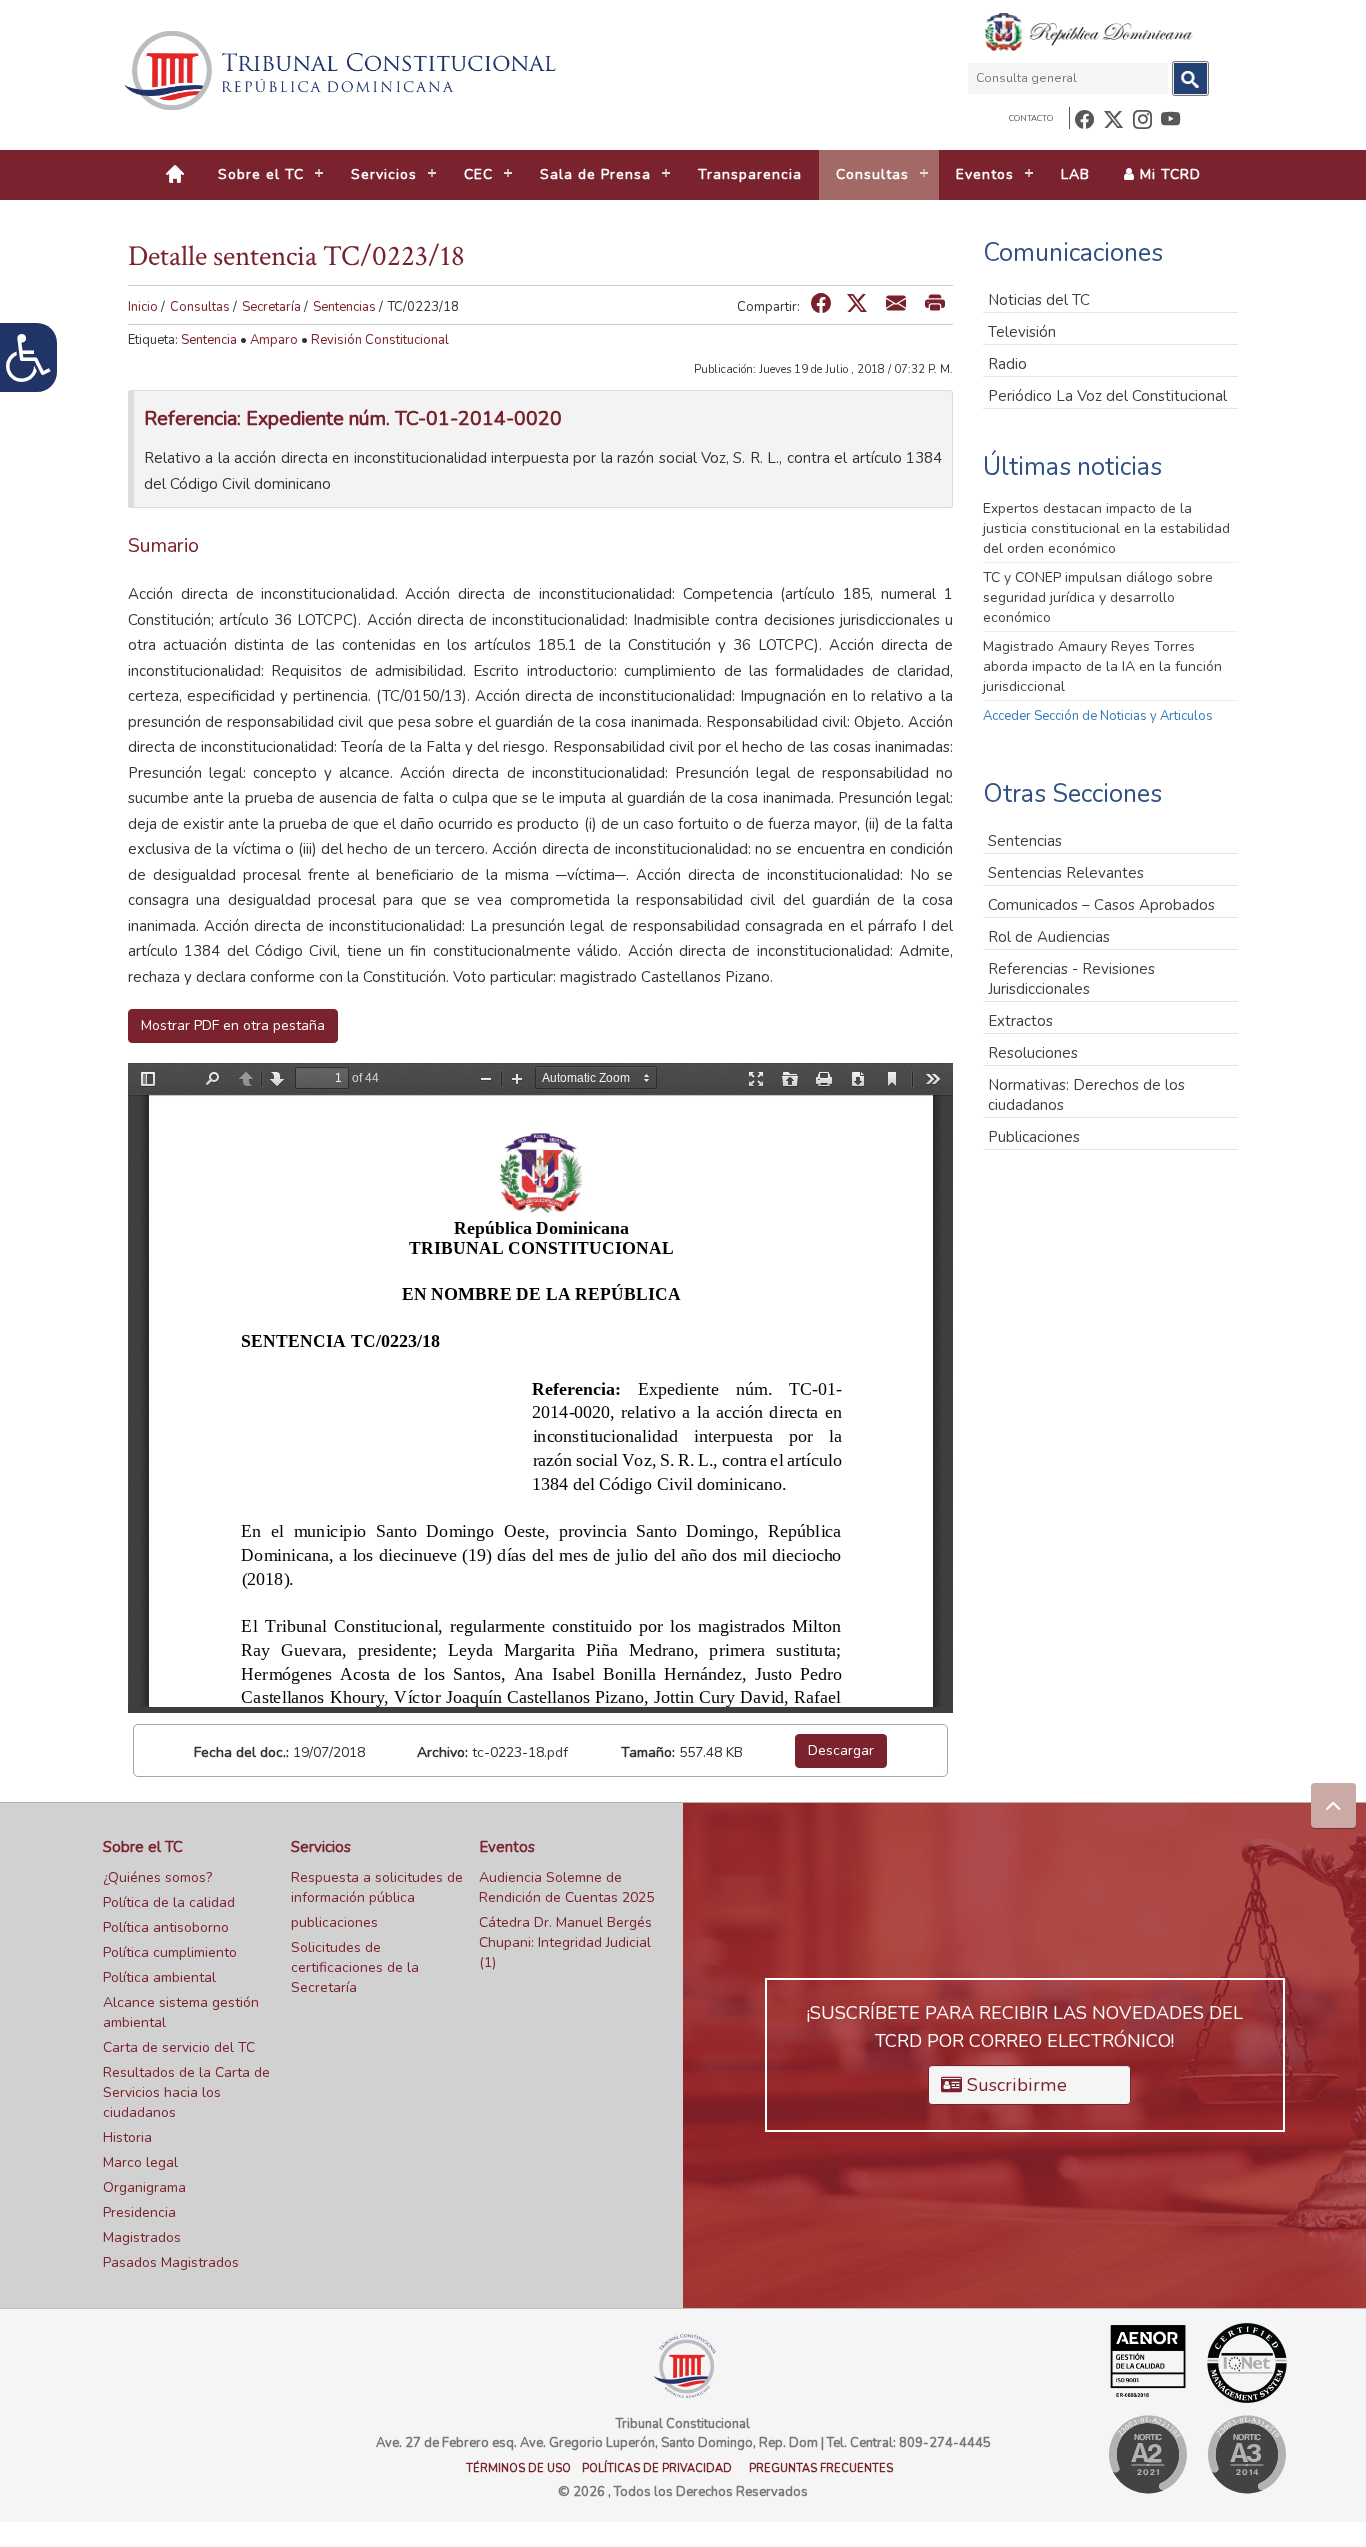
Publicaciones (1034, 1137)
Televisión (1022, 332)
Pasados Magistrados (171, 2262)
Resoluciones (1033, 1053)
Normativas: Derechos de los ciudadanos (1086, 1095)
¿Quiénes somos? (157, 1877)
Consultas (200, 307)
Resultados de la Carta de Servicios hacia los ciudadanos (186, 2092)
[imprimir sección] (935, 304)
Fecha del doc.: (241, 1752)
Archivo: (442, 1752)
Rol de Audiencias (1049, 937)
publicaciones (334, 1922)
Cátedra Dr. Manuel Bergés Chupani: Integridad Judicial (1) (565, 1942)
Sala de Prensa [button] (595, 174)
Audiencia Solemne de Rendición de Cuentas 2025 (566, 1887)
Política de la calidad (169, 1902)
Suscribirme (1014, 2085)
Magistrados (142, 2237)
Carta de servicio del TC (179, 2047)
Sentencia (209, 340)
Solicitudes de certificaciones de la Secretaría (355, 1967)
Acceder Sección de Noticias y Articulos (1098, 716)
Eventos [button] (985, 174)
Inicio (143, 307)
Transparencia (750, 174)
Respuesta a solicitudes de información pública (377, 1887)
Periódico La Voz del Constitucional (1107, 396)
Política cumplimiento (170, 1952)
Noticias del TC (1039, 300)
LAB (1075, 174)
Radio (1007, 364)
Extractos (1020, 1021)
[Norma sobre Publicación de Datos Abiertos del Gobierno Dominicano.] (1246, 2454)
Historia (127, 2137)
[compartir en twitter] (857, 304)
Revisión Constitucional (380, 340)
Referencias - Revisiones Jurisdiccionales (1071, 979)
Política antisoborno (166, 1927)
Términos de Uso (518, 2468)
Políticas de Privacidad (657, 2468)
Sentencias (344, 307)
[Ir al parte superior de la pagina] (1333, 1805)
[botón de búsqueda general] (1190, 78)
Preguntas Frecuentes (821, 2468)
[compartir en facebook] (821, 304)
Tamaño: (648, 1752)
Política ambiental (159, 1977)
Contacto (1031, 118)
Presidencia (139, 2212)
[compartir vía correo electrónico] (896, 304)
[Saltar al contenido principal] (343, 70)
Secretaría (271, 307)
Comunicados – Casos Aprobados (1101, 905)
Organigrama (144, 2187)
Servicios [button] (384, 174)
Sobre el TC (143, 1847)
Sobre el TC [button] (261, 174)
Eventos (507, 1847)
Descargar (841, 1750)
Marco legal (140, 2162)
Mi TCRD (1168, 174)
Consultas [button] (872, 174)
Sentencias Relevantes (1066, 873)
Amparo (274, 340)
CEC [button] (478, 174)
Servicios (321, 1847)
